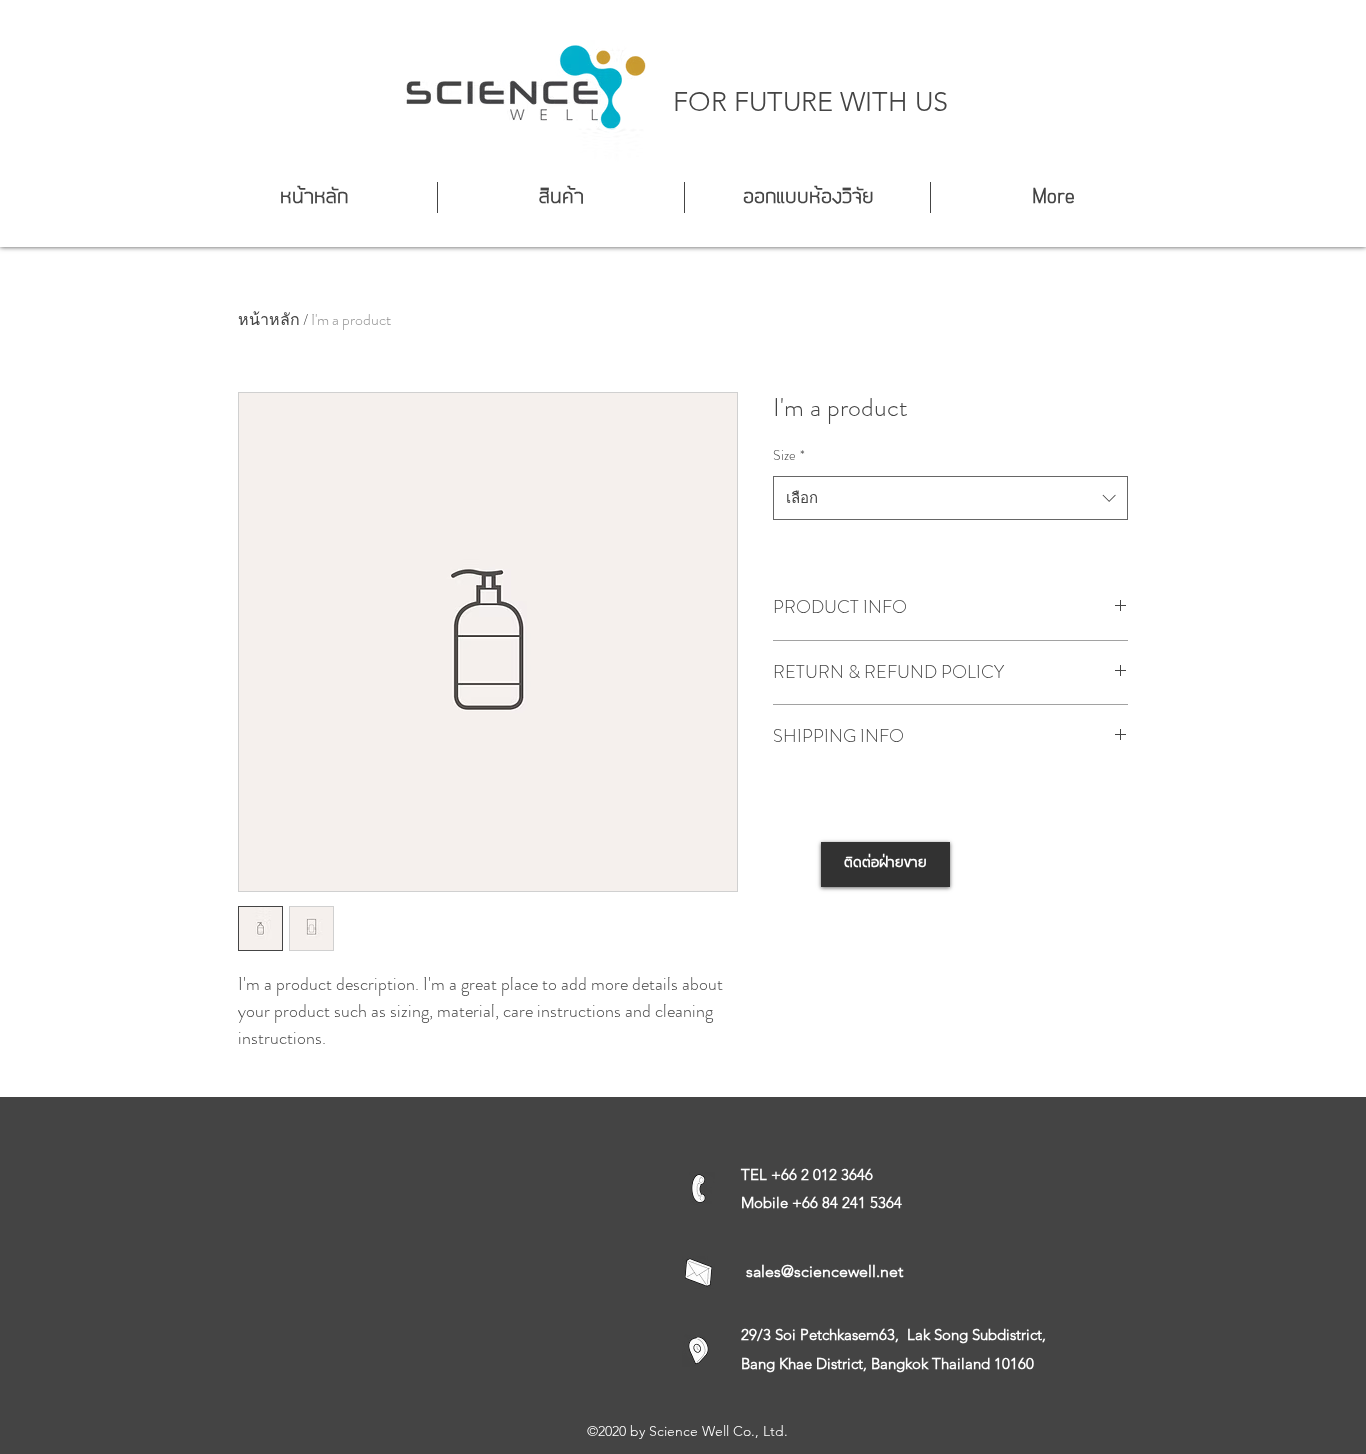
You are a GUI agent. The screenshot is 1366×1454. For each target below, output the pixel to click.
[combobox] (950, 498)
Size (789, 455)
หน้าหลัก (269, 319)
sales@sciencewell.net (824, 1271)
